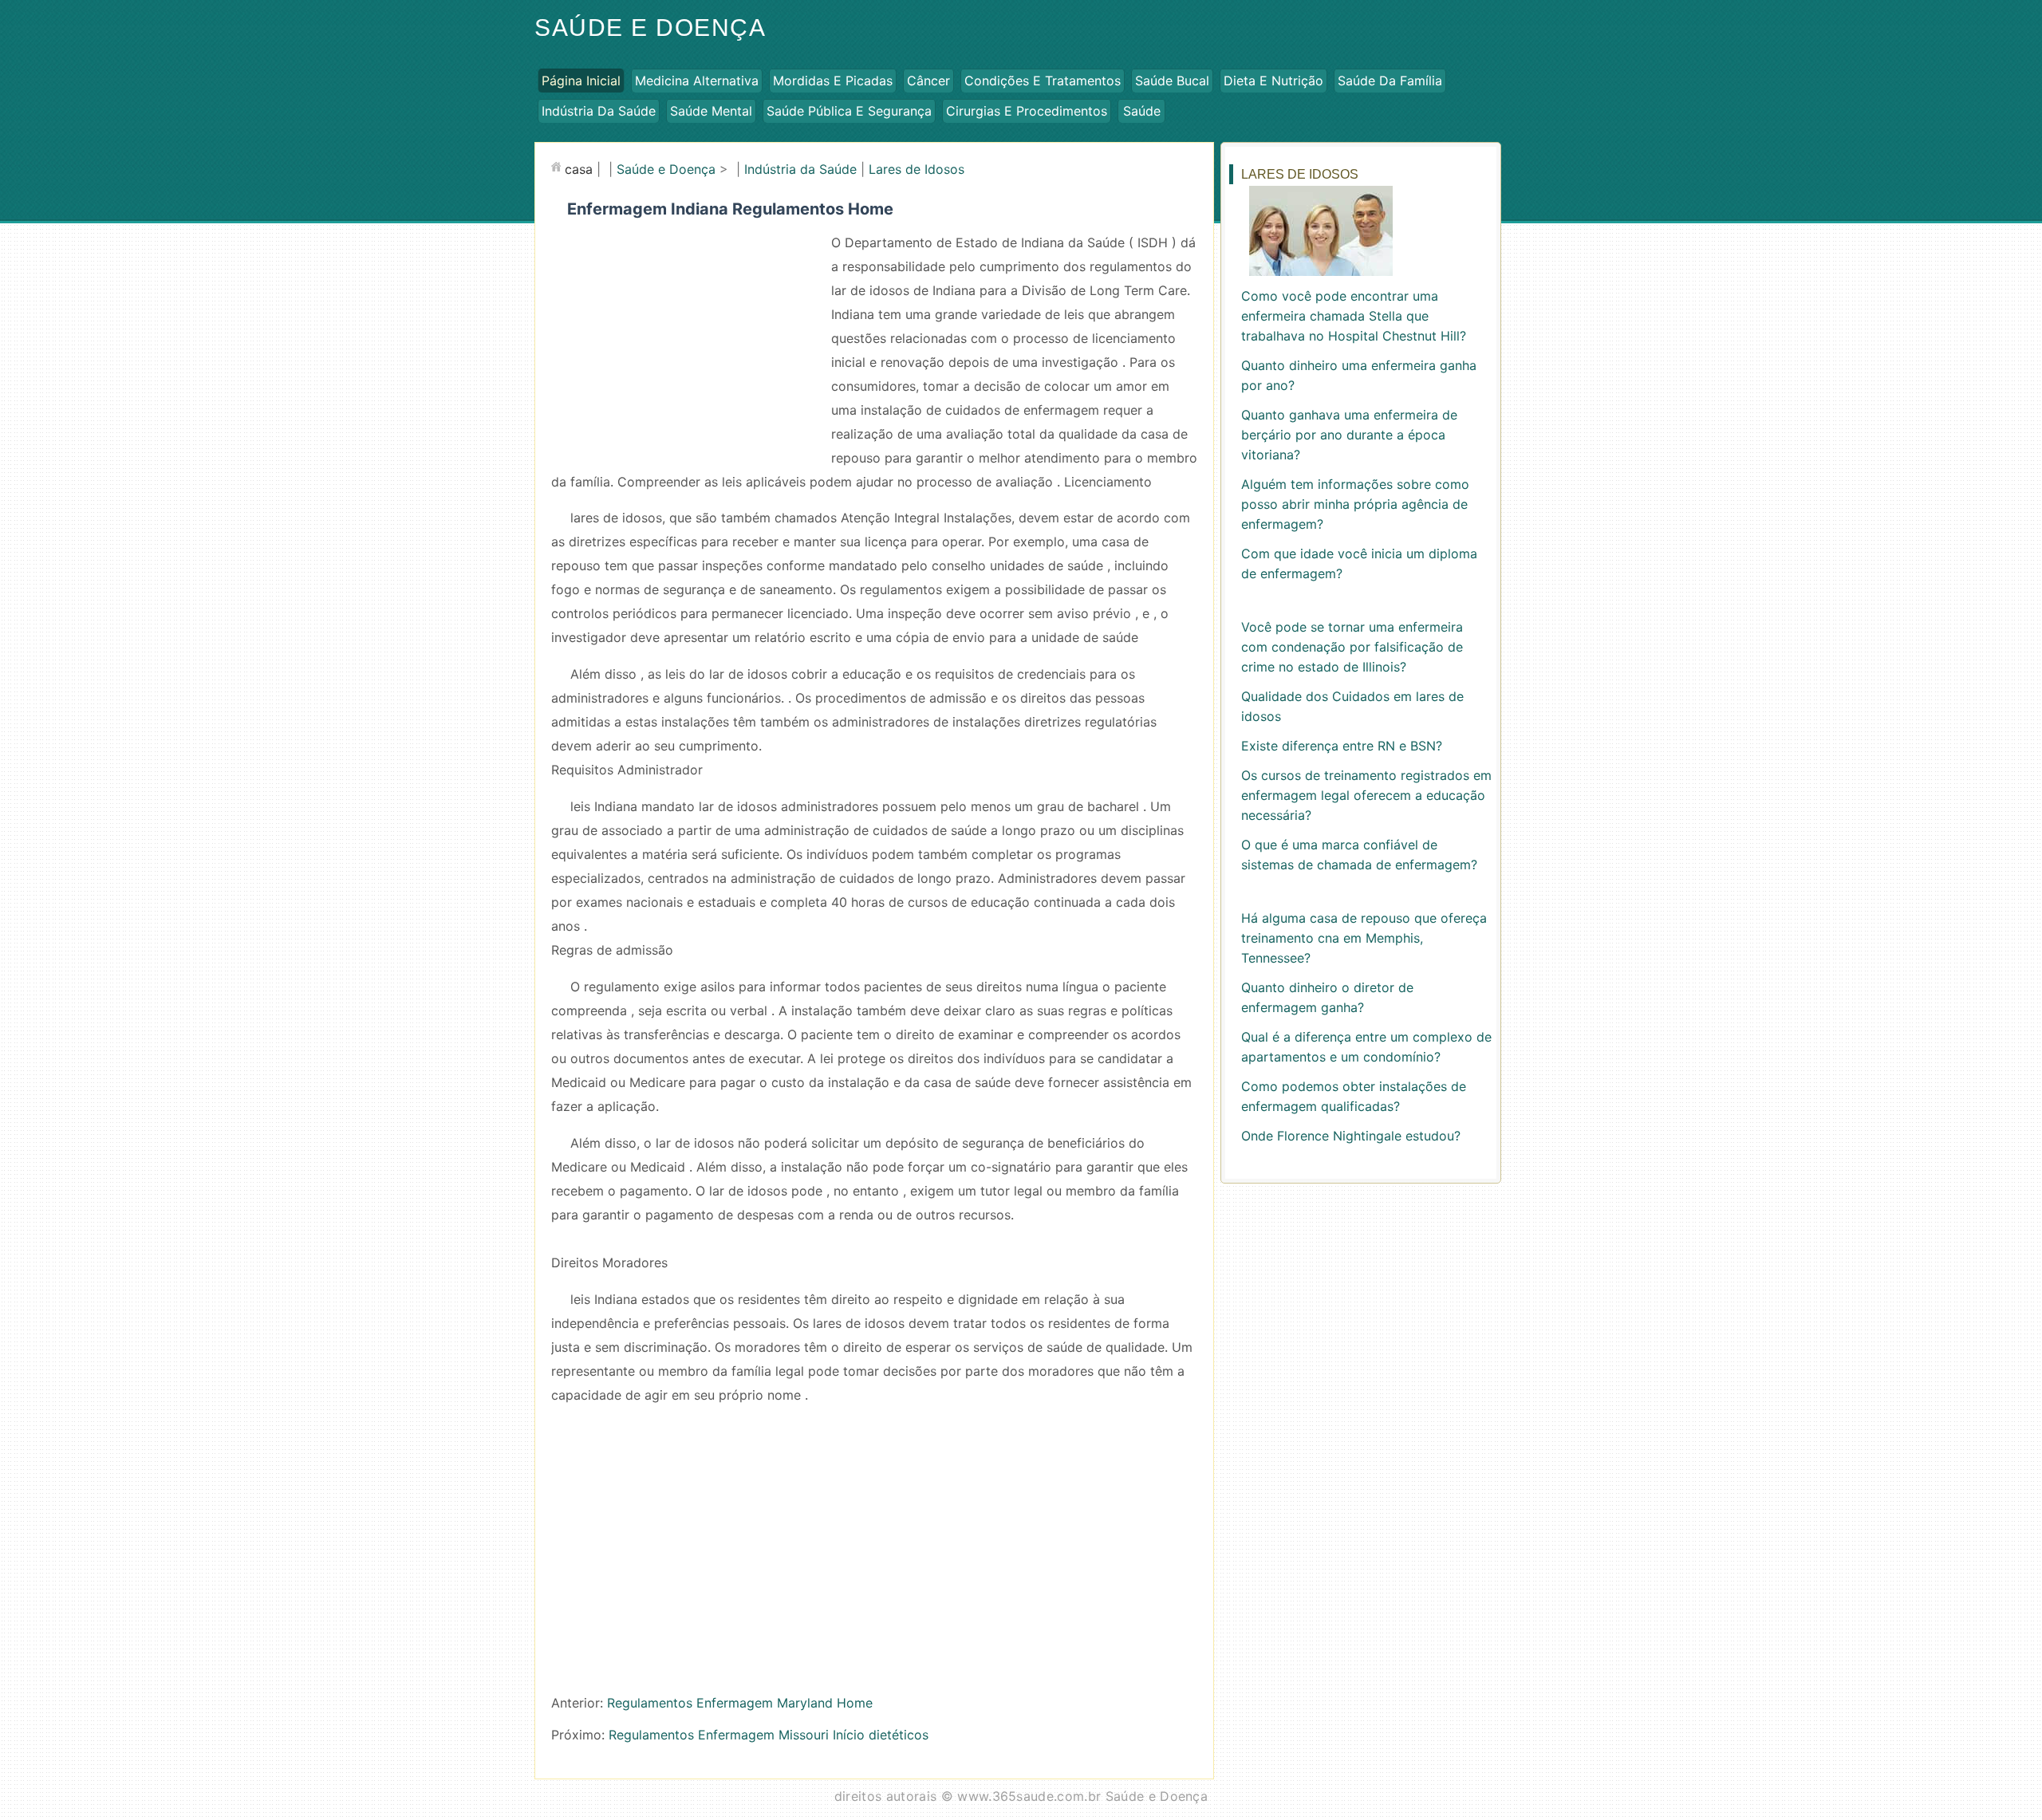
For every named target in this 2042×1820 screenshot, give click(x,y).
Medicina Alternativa (697, 81)
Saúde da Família (1390, 81)
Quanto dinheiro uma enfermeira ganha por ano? (1359, 375)
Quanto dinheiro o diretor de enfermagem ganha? (1327, 997)
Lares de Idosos (917, 169)
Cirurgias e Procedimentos (1027, 111)
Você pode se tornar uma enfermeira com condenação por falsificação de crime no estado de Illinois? (1352, 647)
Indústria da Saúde (599, 111)
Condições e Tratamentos (1043, 81)
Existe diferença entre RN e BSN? (1342, 746)
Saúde (1142, 111)
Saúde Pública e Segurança (849, 111)
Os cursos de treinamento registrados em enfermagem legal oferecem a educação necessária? (1366, 795)
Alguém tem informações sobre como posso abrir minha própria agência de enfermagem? (1355, 504)
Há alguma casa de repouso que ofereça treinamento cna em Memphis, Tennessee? (1364, 938)
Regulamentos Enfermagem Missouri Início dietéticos (769, 1735)
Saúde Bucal (1172, 81)
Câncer (928, 81)
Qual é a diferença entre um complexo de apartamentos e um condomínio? (1366, 1047)
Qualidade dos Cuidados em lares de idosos (1352, 706)
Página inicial (581, 81)
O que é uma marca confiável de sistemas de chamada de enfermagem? (1359, 855)
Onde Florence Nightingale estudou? (1351, 1136)
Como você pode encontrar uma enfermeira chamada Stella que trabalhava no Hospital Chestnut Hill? (1354, 316)
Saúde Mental (711, 111)
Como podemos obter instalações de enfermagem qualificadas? (1354, 1096)
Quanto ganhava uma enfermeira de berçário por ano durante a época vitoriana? (1349, 435)
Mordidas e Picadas (833, 81)
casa (579, 169)
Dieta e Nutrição (1273, 81)
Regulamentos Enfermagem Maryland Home (740, 1703)
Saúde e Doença (650, 28)
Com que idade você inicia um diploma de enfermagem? (1359, 563)
